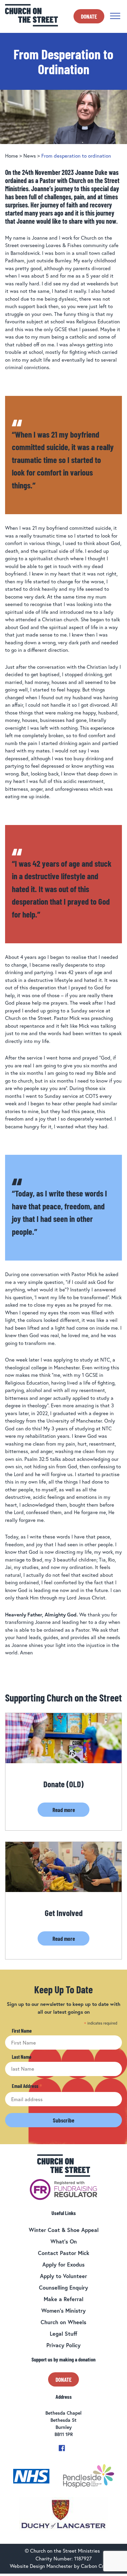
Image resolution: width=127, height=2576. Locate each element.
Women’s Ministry (63, 2310)
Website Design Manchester (41, 2566)
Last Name (22, 2057)
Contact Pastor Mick (64, 2253)
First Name (22, 2031)
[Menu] (115, 16)
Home (12, 156)
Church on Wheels (63, 2322)
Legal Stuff (63, 2333)
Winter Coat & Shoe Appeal (64, 2230)
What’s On (64, 2241)
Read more (64, 1810)
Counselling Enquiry (63, 2287)
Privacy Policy (63, 2345)
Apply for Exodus (63, 2264)
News (30, 156)
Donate (89, 16)
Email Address (27, 2086)
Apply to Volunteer (63, 2276)
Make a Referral (63, 2299)
